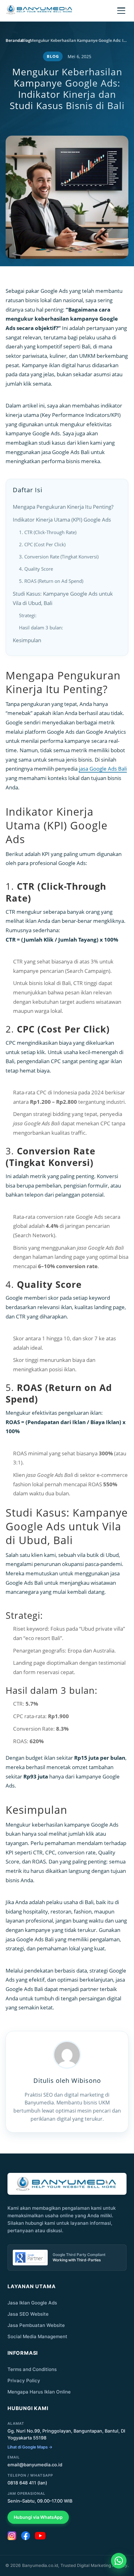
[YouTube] (40, 2536)
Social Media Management (37, 2336)
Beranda (14, 40)
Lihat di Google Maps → (30, 2447)
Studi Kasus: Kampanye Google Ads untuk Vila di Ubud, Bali (63, 598)
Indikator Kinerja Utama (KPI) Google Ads (62, 520)
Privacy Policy (24, 2381)
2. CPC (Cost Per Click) (42, 544)
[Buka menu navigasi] (121, 11)
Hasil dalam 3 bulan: (41, 628)
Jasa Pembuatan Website (36, 2325)
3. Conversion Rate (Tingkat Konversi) (59, 557)
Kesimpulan (27, 640)
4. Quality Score (36, 569)
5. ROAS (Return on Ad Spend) (51, 581)
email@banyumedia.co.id (35, 2465)
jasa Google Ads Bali (103, 769)
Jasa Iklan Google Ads (32, 2303)
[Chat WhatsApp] (119, 2561)
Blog (53, 56)
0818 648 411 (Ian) (27, 2483)
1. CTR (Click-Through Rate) (48, 532)
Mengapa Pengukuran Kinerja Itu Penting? (63, 507)
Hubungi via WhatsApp (38, 2517)
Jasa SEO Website (28, 2314)
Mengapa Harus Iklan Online (39, 2392)
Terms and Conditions (32, 2369)
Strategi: (28, 615)
